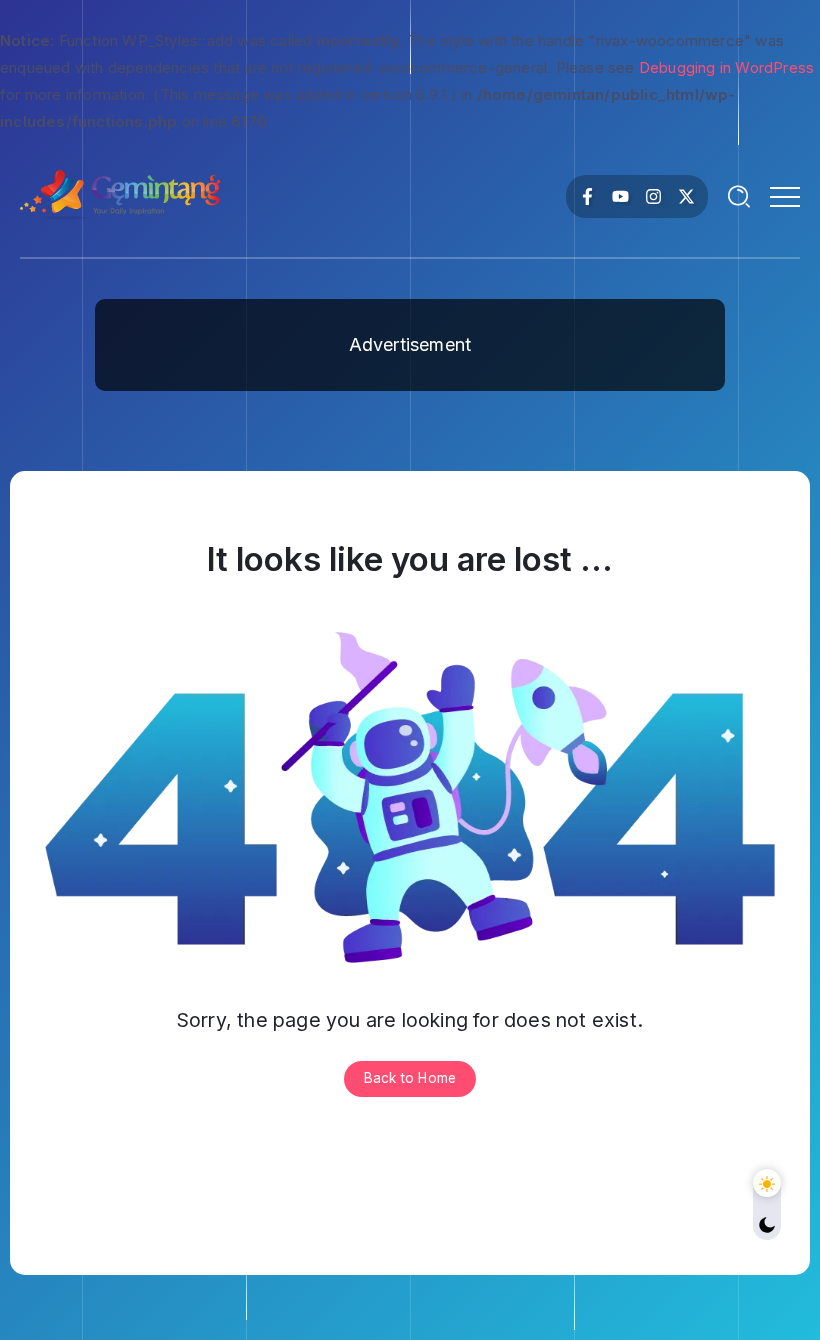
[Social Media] (587, 196)
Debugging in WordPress (726, 67)
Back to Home (410, 1078)
